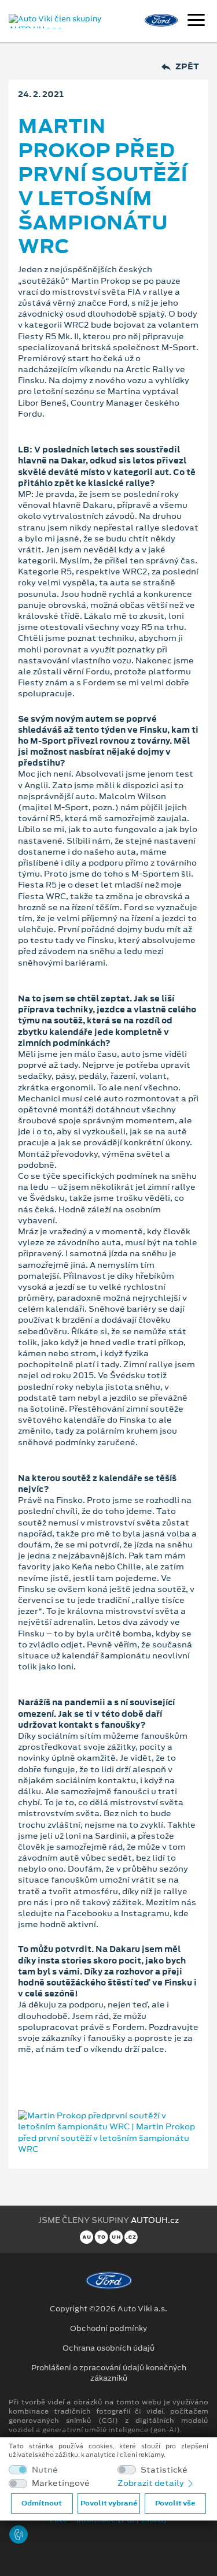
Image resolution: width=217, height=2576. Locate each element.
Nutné (45, 2470)
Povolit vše (175, 2503)
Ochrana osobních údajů (108, 2348)
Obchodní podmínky (108, 2329)
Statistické (164, 2470)
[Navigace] (196, 21)
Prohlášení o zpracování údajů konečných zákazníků (109, 2373)
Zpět (187, 67)
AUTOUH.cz (155, 2220)
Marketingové (61, 2483)
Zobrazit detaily (152, 2483)
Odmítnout (42, 2503)
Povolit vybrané (109, 2503)
